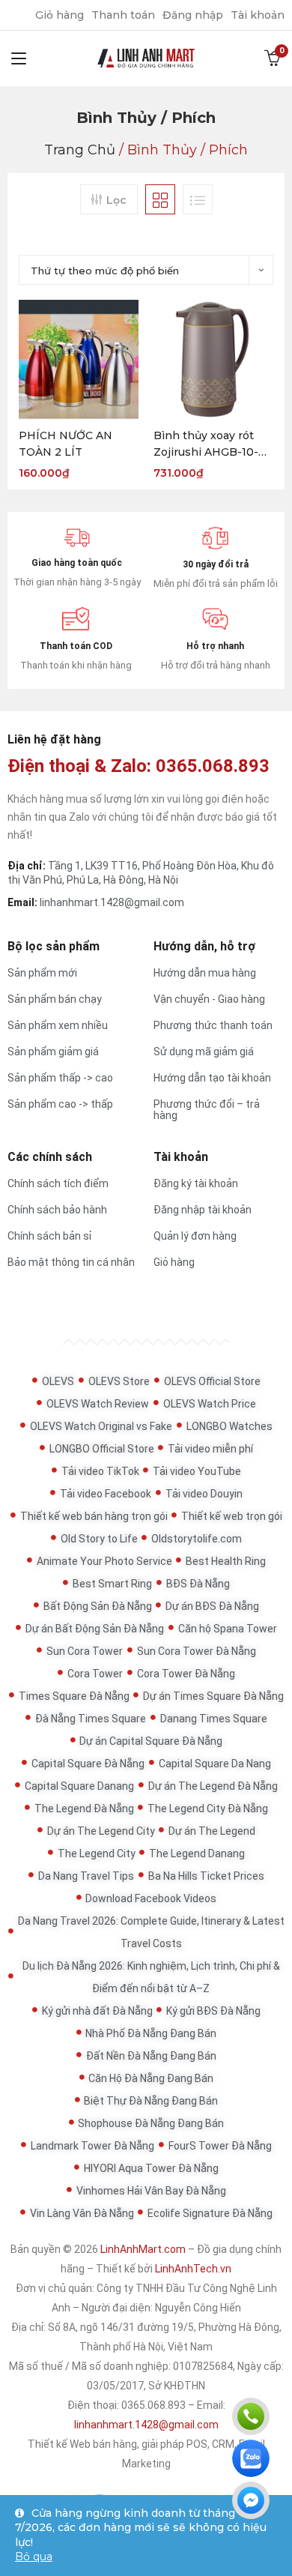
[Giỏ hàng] (273, 58)
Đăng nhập (193, 15)
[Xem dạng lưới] (160, 199)
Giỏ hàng (60, 15)
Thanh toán (123, 15)
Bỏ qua (34, 2557)
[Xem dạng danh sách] (198, 199)
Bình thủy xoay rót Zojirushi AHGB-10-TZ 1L (213, 444)
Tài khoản (258, 15)
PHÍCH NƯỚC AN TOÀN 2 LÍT (66, 444)
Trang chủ (80, 150)
